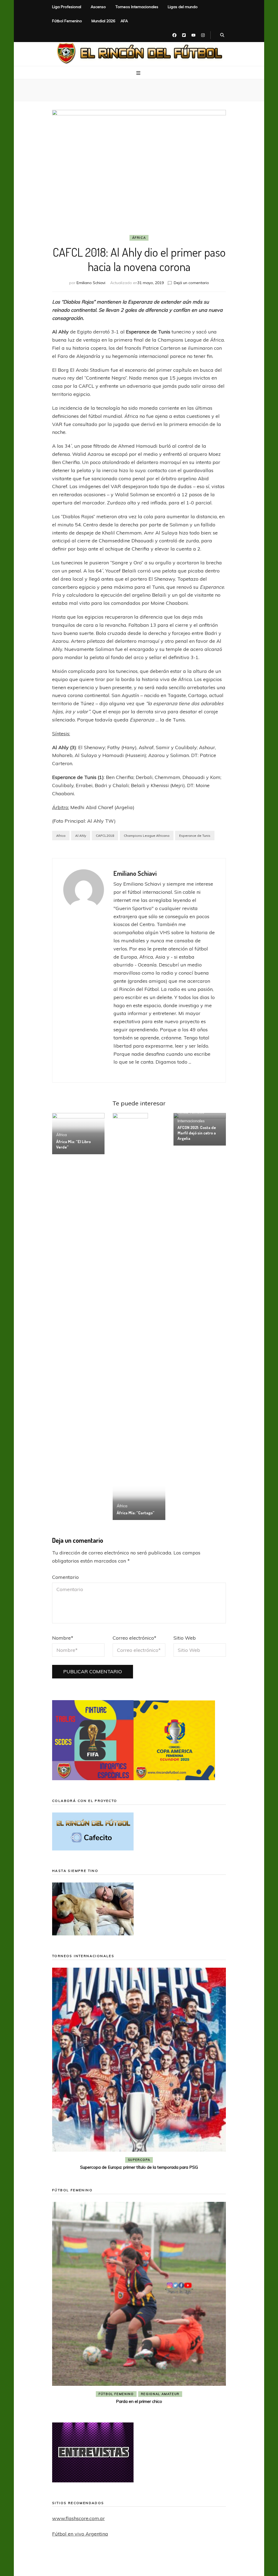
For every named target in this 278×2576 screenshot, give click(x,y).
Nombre (63, 1638)
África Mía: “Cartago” (135, 1513)
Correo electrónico (135, 1638)
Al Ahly (81, 836)
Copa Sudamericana (108, 2160)
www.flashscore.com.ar (78, 2518)
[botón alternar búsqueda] (222, 35)
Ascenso (98, 7)
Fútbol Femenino (67, 21)
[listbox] (139, 2070)
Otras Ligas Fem (160, 2375)
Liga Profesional (67, 7)
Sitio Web (185, 1638)
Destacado (148, 2160)
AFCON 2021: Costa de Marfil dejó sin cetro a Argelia (197, 1133)
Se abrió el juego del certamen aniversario (139, 2383)
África (139, 238)
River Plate (179, 2160)
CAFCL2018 (105, 836)
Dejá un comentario (191, 283)
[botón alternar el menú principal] (139, 73)
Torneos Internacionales (137, 7)
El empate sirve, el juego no (139, 2167)
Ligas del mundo (183, 7)
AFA (124, 21)
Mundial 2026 (103, 21)
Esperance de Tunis (195, 836)
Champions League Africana (147, 836)
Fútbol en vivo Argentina (80, 2534)
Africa (61, 836)
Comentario (65, 1577)
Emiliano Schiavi (91, 283)
